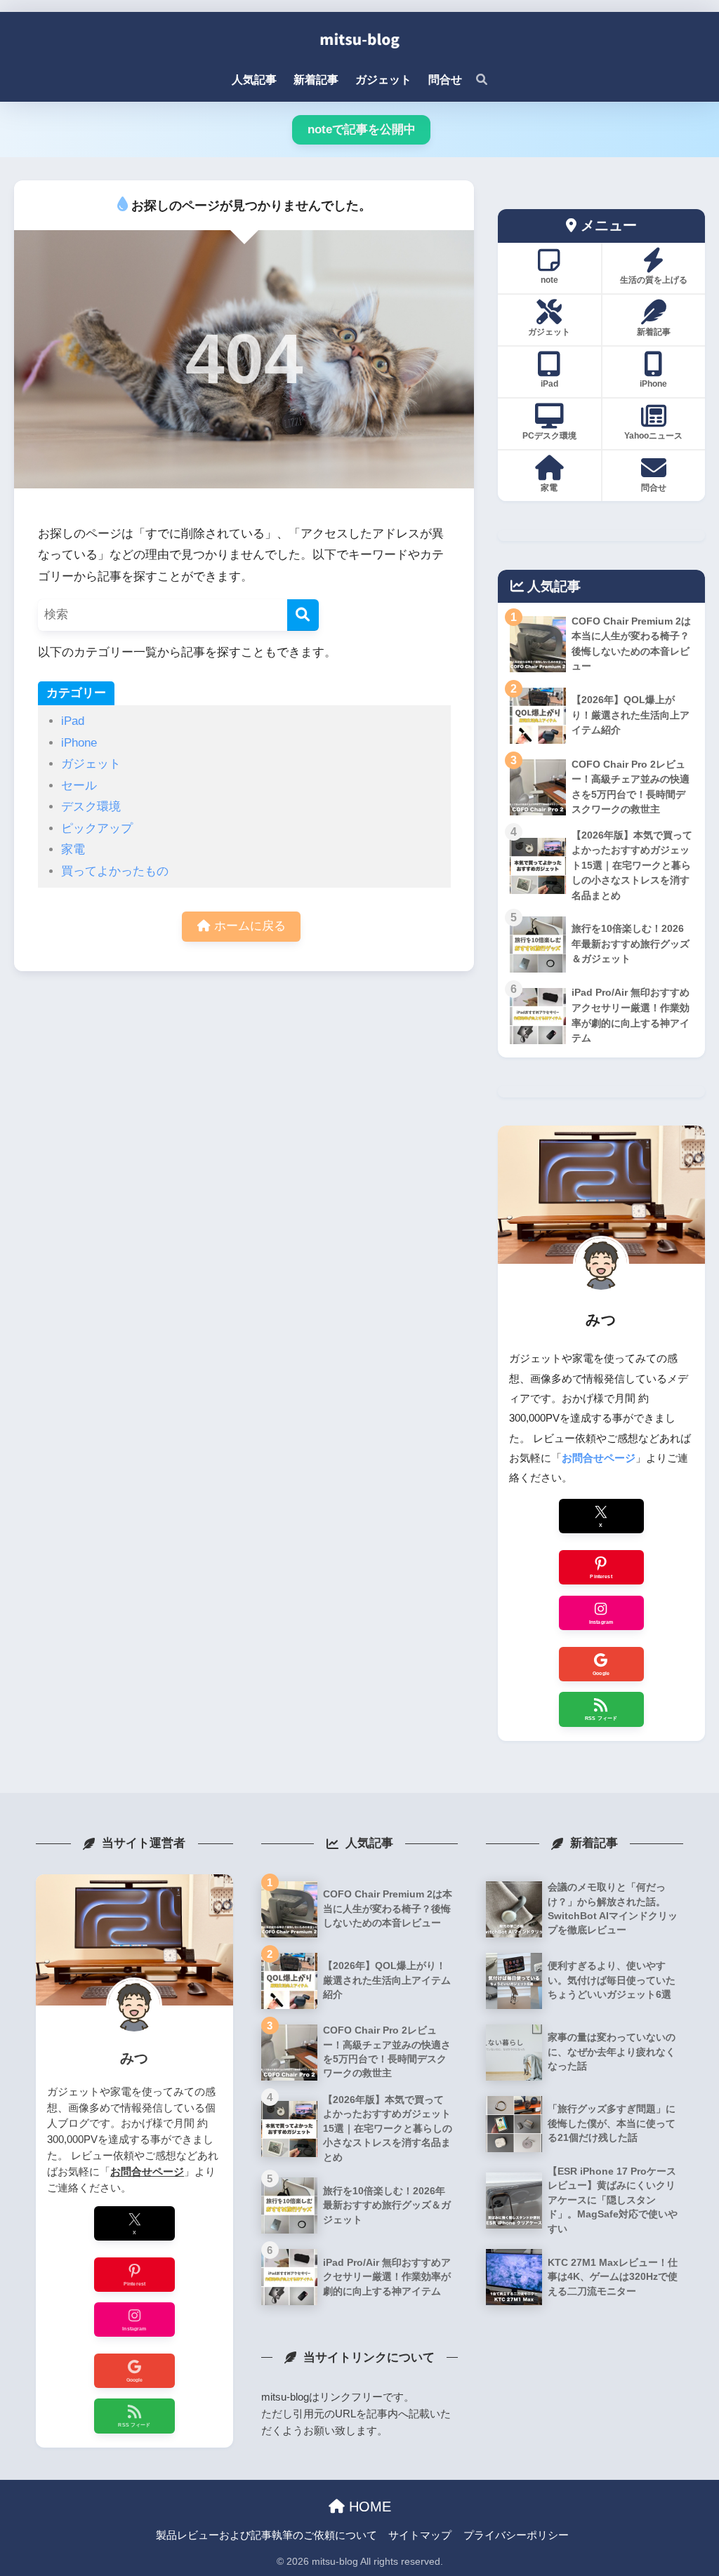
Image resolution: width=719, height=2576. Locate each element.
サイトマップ (420, 2535)
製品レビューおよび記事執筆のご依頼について (266, 2535)
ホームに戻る (248, 926)
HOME (368, 2507)
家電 (73, 849)
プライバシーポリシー (516, 2535)
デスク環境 (91, 807)
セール (79, 786)
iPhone (79, 743)
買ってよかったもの (115, 871)
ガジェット (91, 764)
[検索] (475, 80)
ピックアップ (97, 828)
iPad (73, 721)
